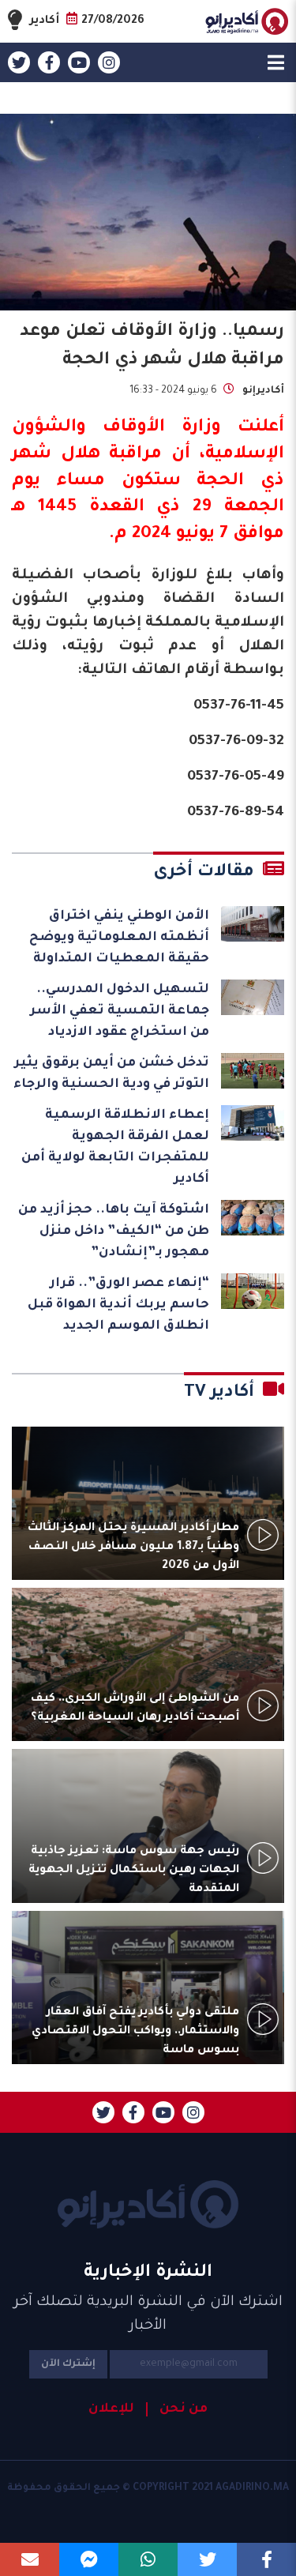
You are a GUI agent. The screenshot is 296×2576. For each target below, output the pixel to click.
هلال (81, 455)
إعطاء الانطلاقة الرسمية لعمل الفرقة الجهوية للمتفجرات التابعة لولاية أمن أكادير (115, 1147)
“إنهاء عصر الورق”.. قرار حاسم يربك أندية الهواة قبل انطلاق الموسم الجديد (118, 1305)
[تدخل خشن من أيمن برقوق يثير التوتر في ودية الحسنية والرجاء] (253, 1071)
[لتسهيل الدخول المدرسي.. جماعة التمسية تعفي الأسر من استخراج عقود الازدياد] (253, 997)
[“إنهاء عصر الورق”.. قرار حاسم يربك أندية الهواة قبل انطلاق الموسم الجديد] (253, 1291)
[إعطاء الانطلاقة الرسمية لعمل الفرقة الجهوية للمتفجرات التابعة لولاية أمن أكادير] (253, 1123)
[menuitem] (177, 2409)
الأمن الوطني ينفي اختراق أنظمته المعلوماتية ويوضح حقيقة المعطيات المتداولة (119, 938)
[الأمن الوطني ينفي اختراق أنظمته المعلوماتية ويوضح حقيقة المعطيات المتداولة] (253, 924)
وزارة (201, 428)
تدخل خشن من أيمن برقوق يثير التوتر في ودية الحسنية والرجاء (111, 1074)
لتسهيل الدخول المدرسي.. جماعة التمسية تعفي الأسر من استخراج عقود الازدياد (120, 1011)
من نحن (184, 2409)
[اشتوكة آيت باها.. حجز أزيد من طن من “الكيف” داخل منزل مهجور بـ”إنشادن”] (253, 1218)
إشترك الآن (68, 2364)
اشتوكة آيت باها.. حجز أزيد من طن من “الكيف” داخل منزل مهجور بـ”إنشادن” (114, 1232)
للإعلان (111, 2409)
